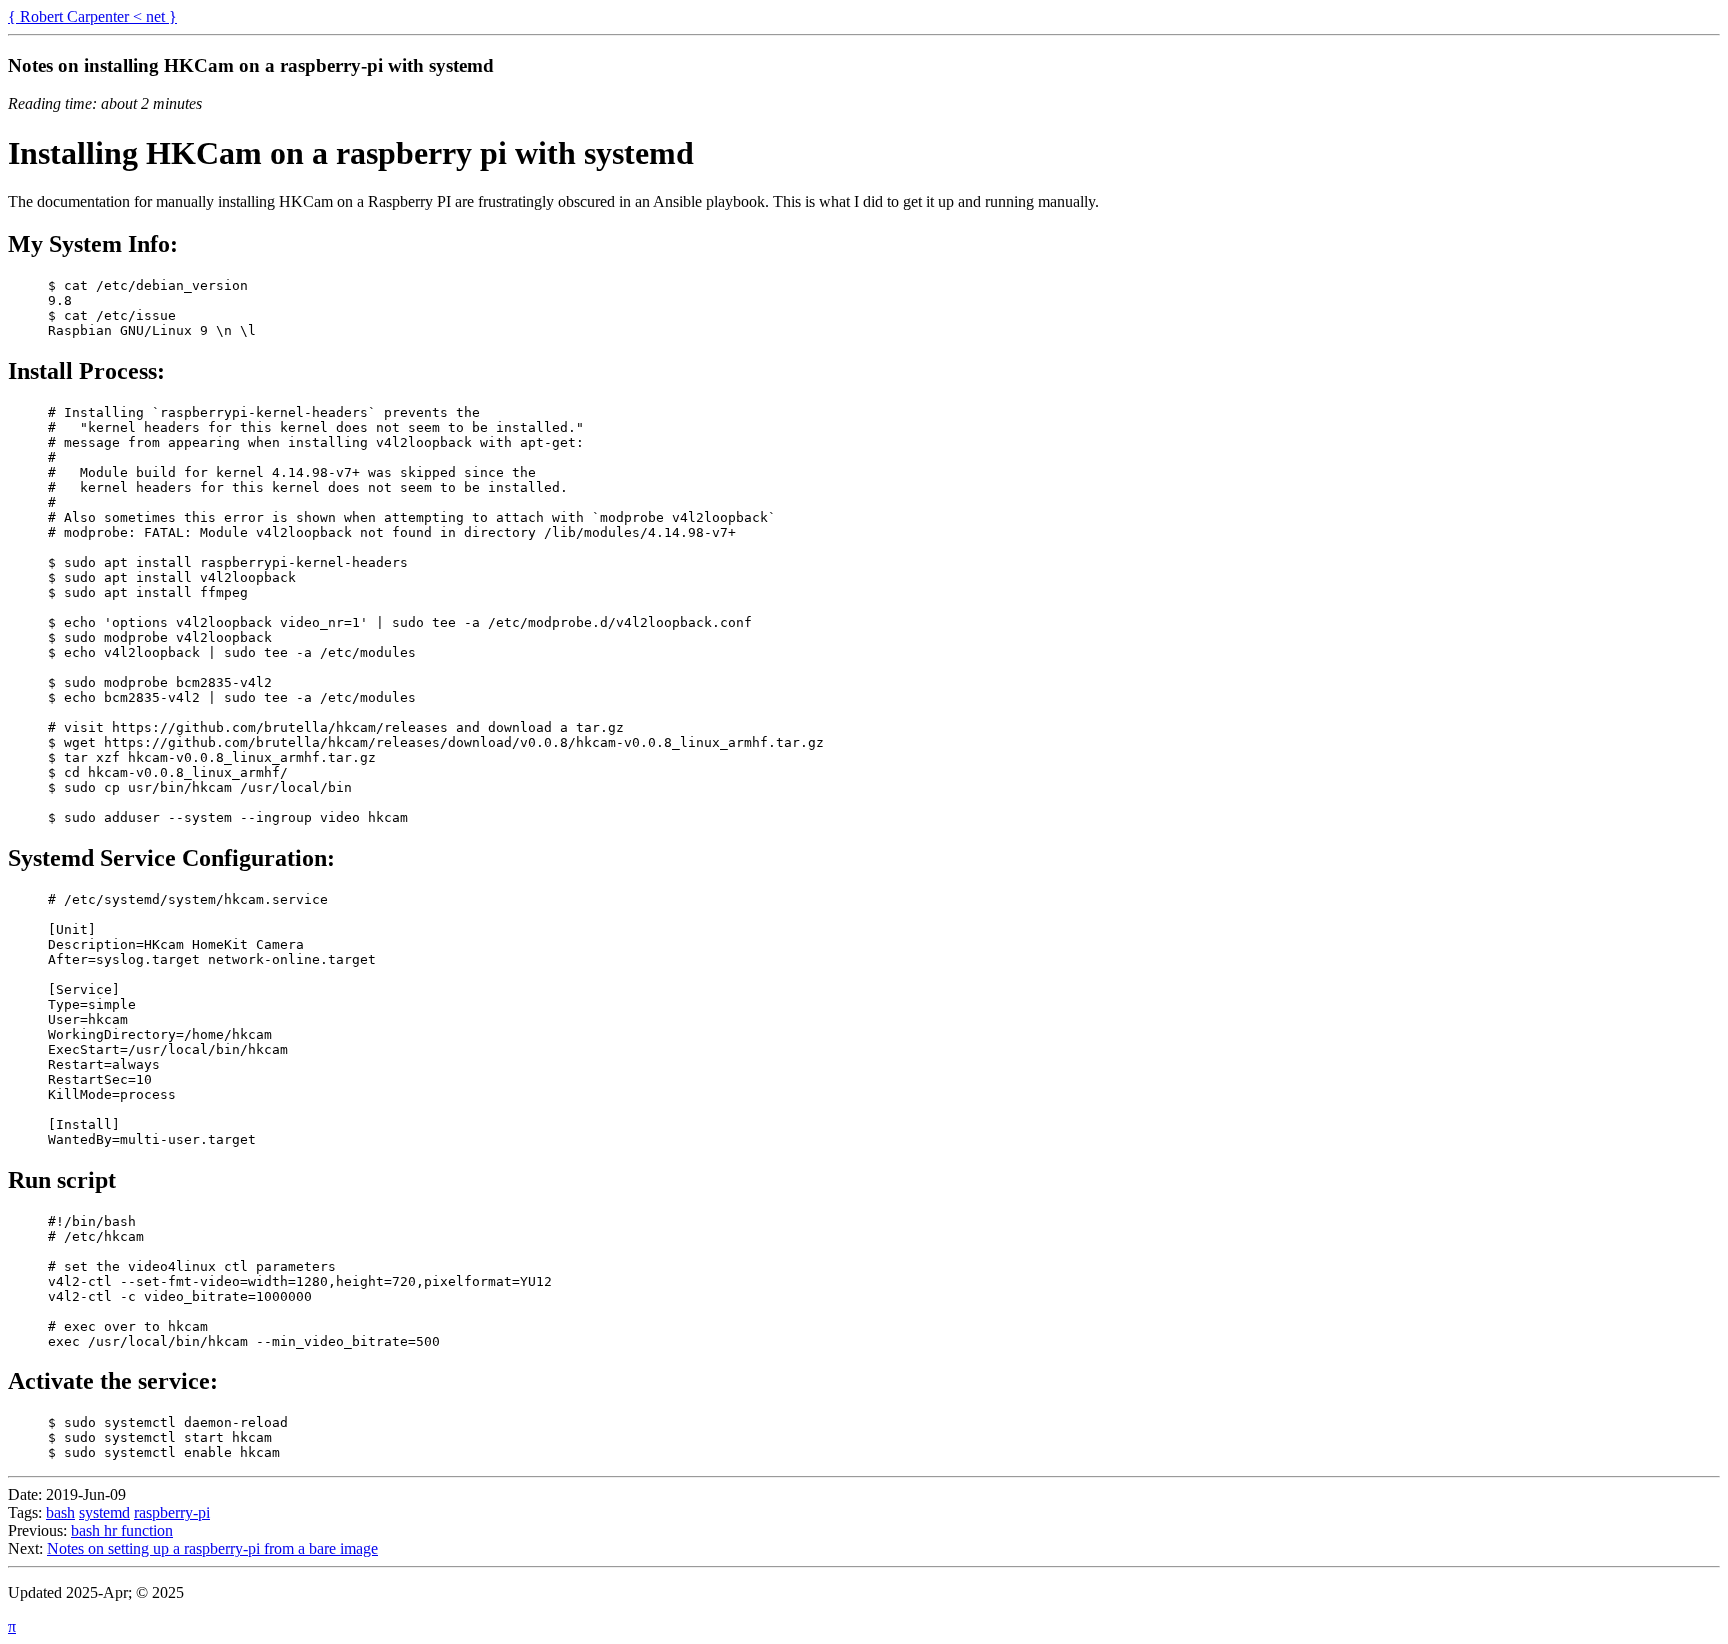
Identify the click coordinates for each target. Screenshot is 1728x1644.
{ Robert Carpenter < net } (92, 16)
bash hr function (122, 1530)
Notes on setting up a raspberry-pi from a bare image (212, 1548)
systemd (104, 1512)
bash (60, 1512)
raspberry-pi (172, 1512)
